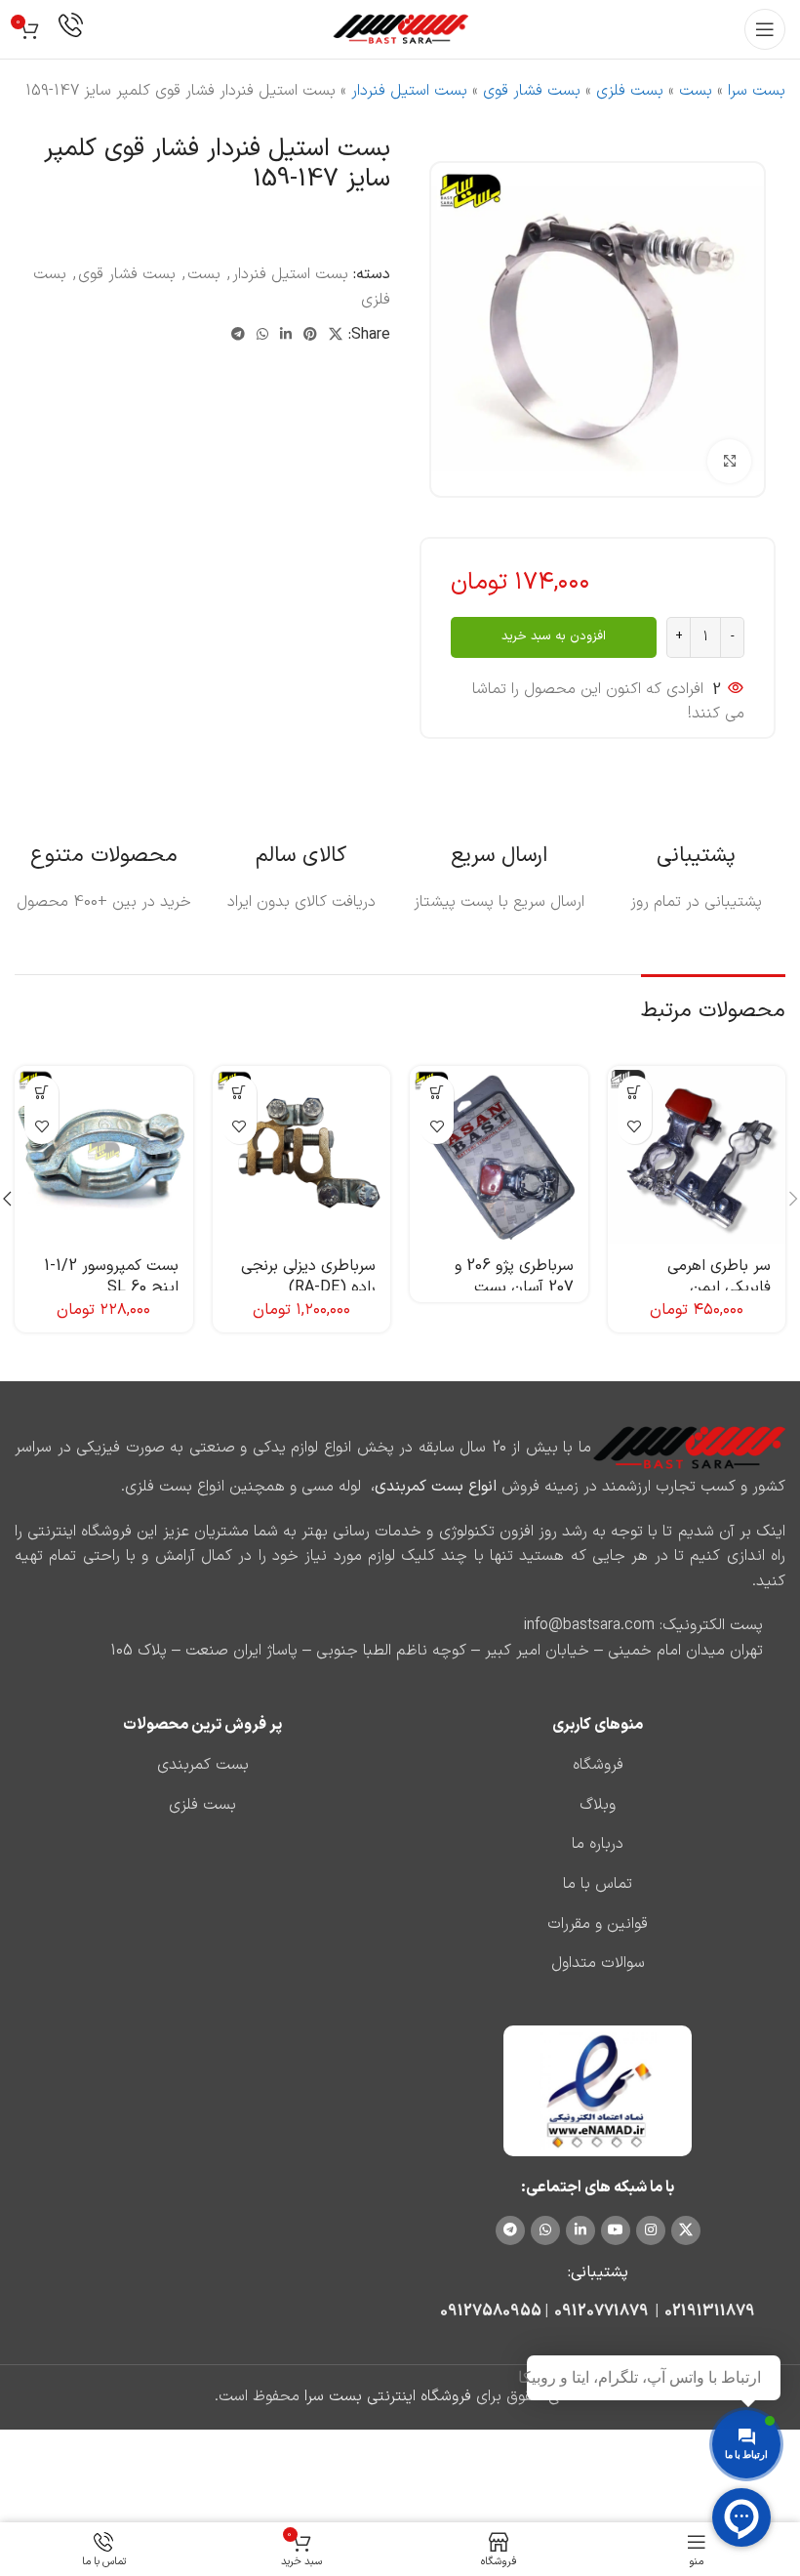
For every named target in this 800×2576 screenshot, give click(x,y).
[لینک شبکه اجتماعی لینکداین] (286, 335)
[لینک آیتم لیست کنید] (598, 1766)
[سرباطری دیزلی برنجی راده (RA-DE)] (302, 1155)
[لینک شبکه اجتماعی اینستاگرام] (651, 2230)
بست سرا (757, 91)
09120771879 (601, 2311)
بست (696, 91)
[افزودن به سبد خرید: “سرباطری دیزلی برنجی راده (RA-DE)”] (240, 1093)
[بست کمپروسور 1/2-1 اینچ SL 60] (104, 1155)
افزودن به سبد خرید (554, 636)
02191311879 (710, 2311)
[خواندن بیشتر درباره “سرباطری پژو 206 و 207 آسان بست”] (437, 1093)
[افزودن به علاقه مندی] (635, 1127)
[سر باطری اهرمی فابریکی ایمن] (697, 1155)
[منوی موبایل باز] (765, 29)
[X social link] (336, 335)
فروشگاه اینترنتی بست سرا (388, 2396)
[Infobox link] (71, 30)
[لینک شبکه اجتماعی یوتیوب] (616, 2230)
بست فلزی (630, 91)
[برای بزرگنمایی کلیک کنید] (729, 461)
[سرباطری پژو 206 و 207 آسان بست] (499, 1155)
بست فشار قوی (532, 91)
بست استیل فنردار (409, 91)
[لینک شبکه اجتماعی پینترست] (310, 335)
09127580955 (491, 2311)
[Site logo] (400, 28)
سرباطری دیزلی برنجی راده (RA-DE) (308, 1277)
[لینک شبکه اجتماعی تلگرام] (238, 335)
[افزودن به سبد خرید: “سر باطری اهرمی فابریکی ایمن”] (635, 1093)
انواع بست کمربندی (436, 1487)
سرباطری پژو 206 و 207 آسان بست (514, 1277)
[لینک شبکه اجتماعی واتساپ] (262, 335)
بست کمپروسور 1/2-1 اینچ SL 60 (111, 1277)
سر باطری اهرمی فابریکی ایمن (719, 1277)
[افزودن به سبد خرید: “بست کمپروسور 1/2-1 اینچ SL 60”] (41, 1093)
